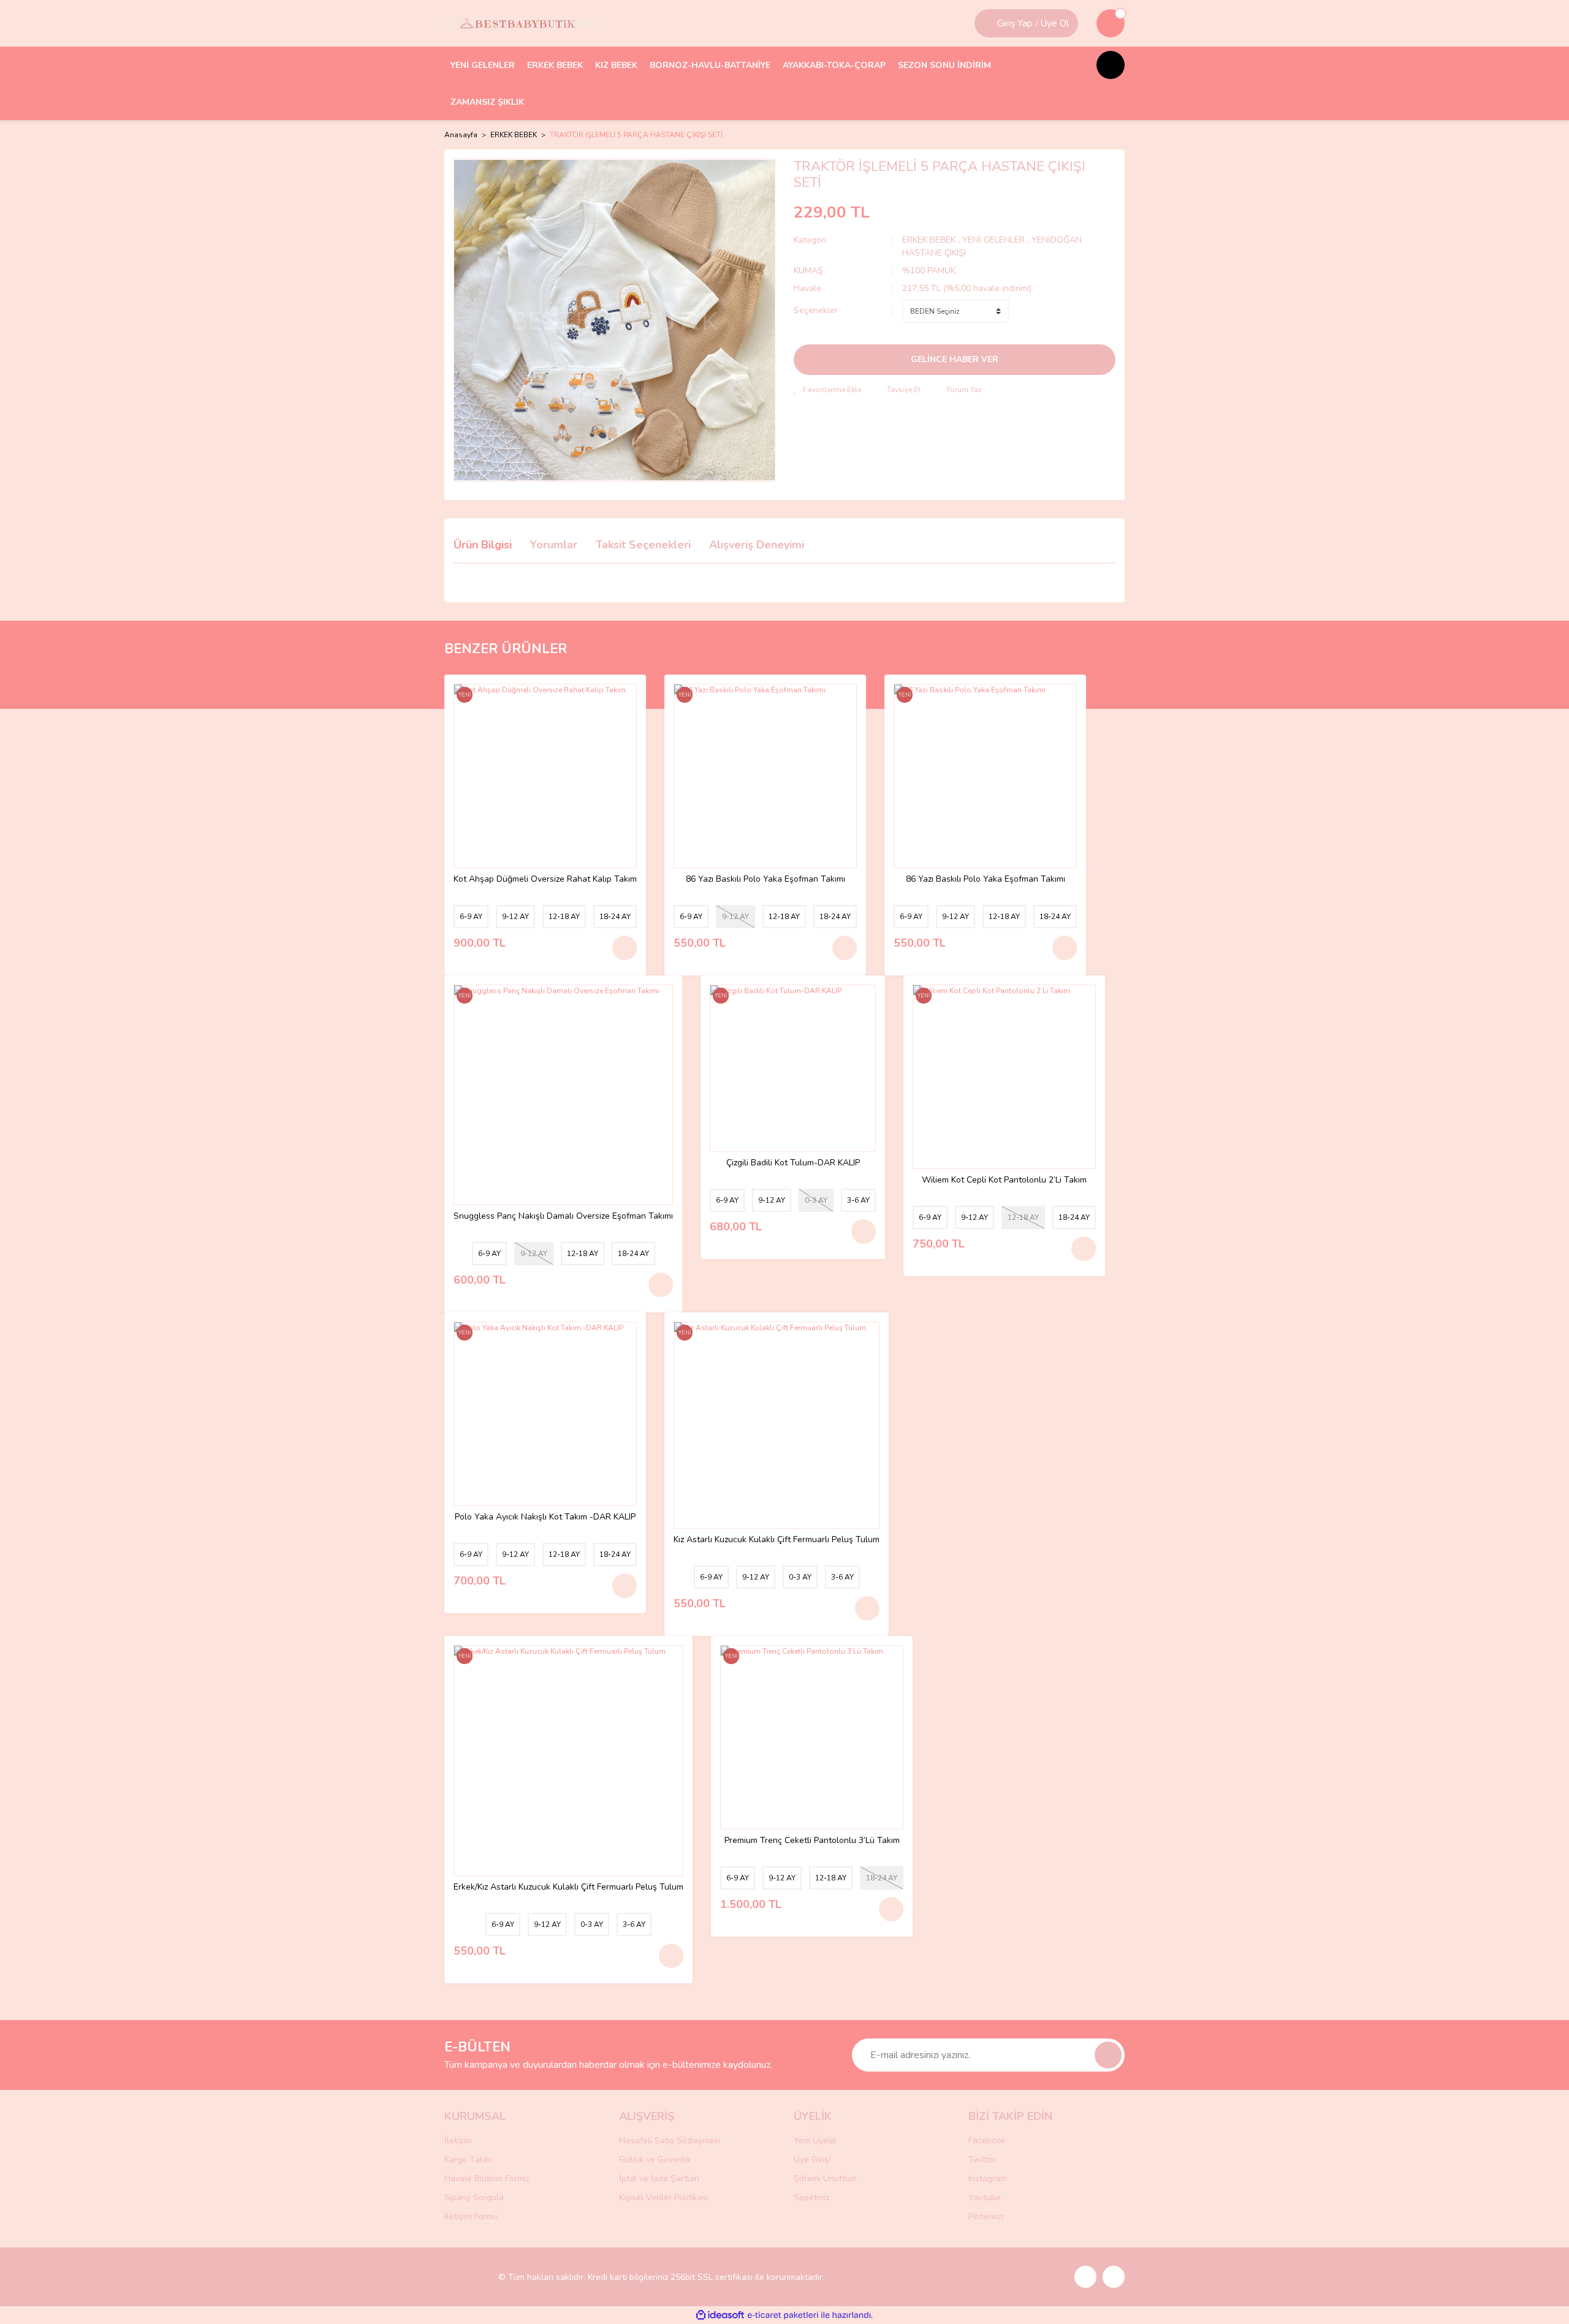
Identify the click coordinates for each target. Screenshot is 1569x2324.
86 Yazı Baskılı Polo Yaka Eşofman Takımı (766, 880)
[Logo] (522, 23)
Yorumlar (554, 545)
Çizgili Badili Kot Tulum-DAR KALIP (793, 1163)
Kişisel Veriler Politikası (664, 2197)
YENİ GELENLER (993, 240)
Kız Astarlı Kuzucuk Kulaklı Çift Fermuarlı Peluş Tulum (777, 1540)
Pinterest (986, 2216)
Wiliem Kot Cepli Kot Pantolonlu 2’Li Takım (1004, 1180)
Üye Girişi (812, 2159)
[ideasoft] (720, 2315)
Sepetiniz (811, 2197)
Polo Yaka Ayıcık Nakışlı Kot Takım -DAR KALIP (545, 1517)
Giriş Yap (1015, 23)
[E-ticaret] (783, 2315)
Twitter (982, 2159)
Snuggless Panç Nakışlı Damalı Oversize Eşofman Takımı (563, 1217)
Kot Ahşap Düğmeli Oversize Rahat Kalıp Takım (545, 880)
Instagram (988, 2178)
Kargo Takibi (468, 2159)
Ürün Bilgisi (483, 545)
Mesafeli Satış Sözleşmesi (670, 2140)
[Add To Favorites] (827, 390)
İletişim (458, 2140)
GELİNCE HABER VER (955, 359)
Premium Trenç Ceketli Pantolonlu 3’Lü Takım (812, 1841)
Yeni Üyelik (815, 2140)
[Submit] (1108, 2055)
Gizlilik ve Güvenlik (655, 2159)
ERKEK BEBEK (930, 240)
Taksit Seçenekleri (643, 545)
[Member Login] (987, 23)
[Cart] (1111, 23)
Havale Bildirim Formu (487, 2178)
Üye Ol (1055, 23)
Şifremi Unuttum (825, 2178)
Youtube (985, 2197)
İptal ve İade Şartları (659, 2178)
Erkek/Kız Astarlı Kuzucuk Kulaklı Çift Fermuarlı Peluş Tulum (568, 1887)
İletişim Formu (471, 2216)
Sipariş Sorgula (474, 2197)
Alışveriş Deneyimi (757, 545)
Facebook (987, 2140)
